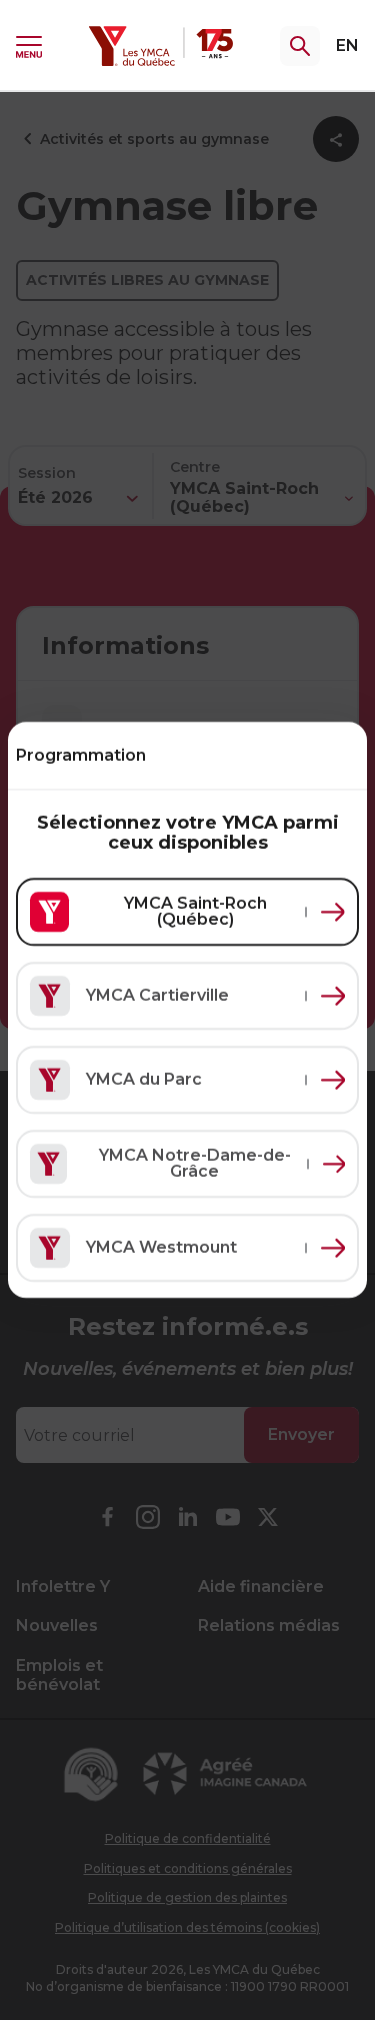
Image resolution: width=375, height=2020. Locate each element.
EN (347, 45)
